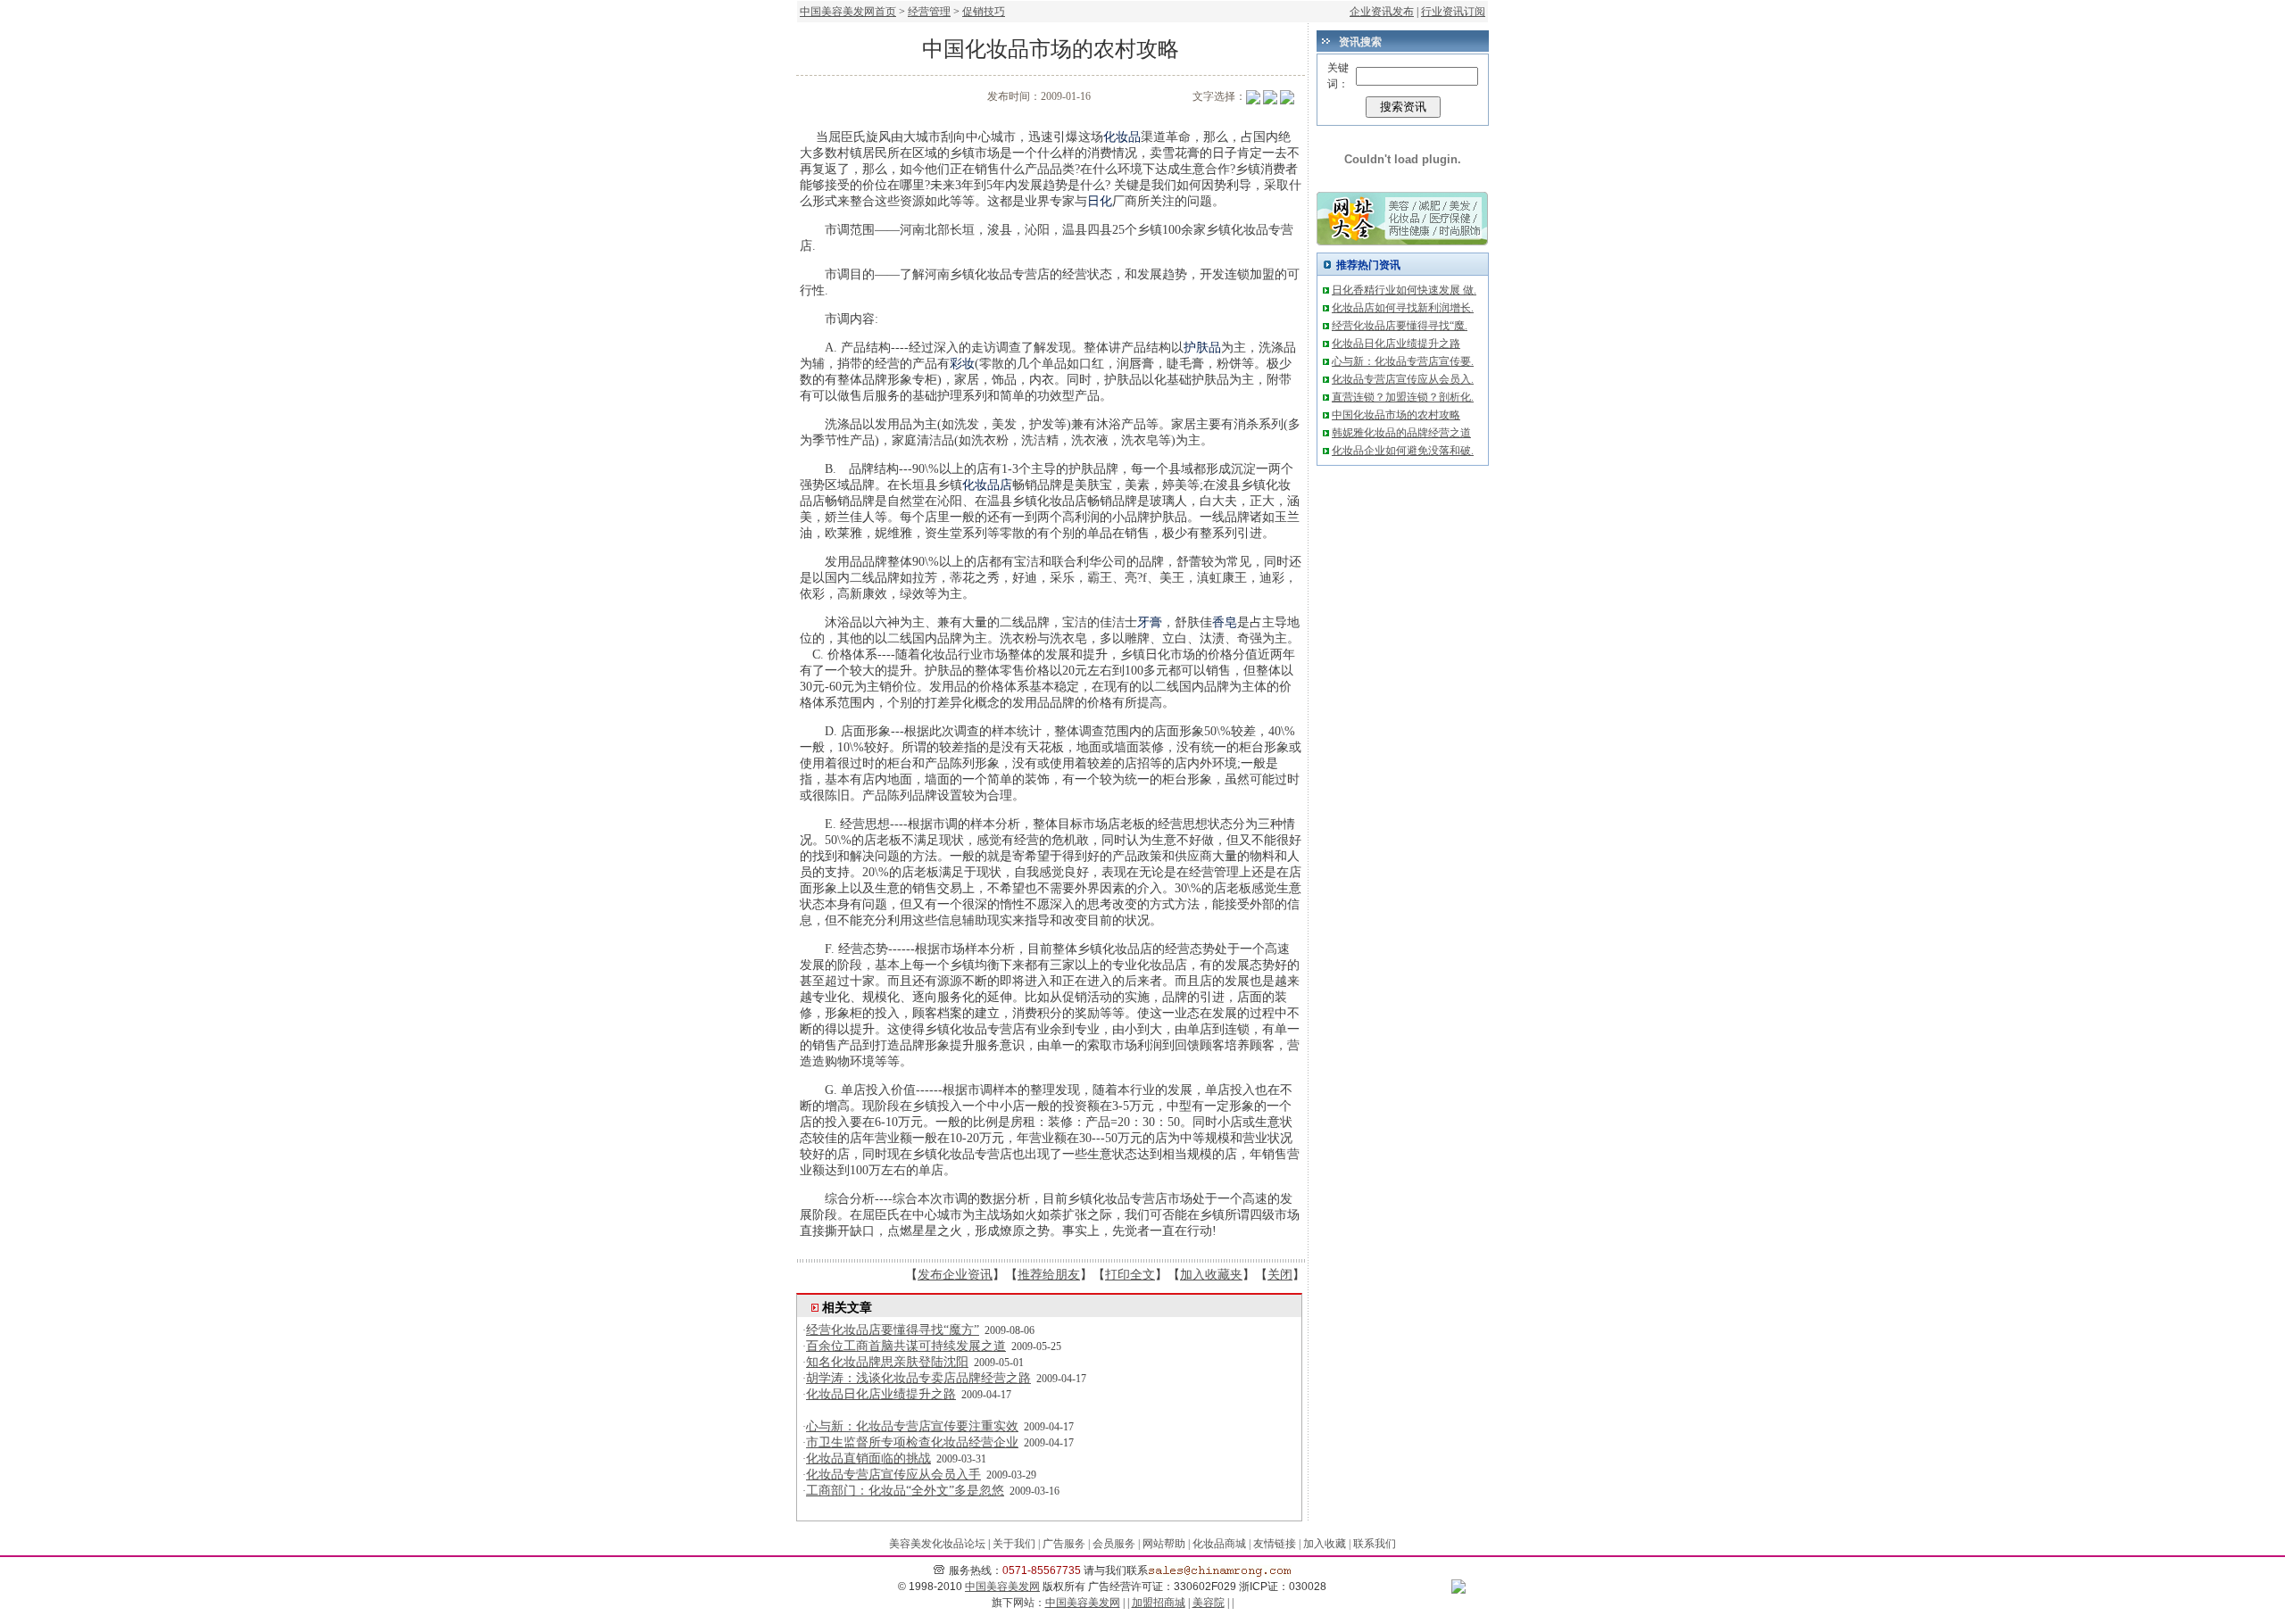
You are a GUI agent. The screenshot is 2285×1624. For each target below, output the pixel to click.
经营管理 (929, 12)
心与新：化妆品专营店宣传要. (1403, 361)
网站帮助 (1164, 1544)
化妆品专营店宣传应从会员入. (1403, 379)
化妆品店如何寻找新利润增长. (1403, 308)
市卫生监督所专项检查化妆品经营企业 (912, 1442)
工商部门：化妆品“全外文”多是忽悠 (905, 1491)
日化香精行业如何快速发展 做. (1404, 290)
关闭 (1280, 1275)
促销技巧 (984, 12)
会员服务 (1114, 1544)
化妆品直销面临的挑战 (868, 1458)
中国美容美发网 (1002, 1587)
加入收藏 (1325, 1544)
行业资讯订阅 (1453, 12)
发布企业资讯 (955, 1275)
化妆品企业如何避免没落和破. (1403, 451)
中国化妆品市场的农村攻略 (1396, 415)
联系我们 (1375, 1544)
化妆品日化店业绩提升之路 (881, 1394)
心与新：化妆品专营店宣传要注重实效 (912, 1426)
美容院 (1209, 1603)
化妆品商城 (1219, 1544)
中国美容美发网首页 (848, 12)
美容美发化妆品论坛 (937, 1544)
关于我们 (1014, 1544)
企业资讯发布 (1382, 12)
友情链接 (1275, 1544)
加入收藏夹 (1211, 1275)
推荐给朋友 (1049, 1275)
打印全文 (1130, 1275)
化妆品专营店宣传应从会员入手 (893, 1475)
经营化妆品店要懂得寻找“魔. (1400, 326)
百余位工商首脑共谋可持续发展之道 (906, 1346)
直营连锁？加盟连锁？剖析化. (1403, 397)
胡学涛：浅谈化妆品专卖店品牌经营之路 (918, 1378)
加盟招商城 (1159, 1603)
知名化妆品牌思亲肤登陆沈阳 (887, 1362)
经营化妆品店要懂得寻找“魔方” (893, 1330)
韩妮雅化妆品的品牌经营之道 (1401, 433)
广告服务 (1064, 1544)
